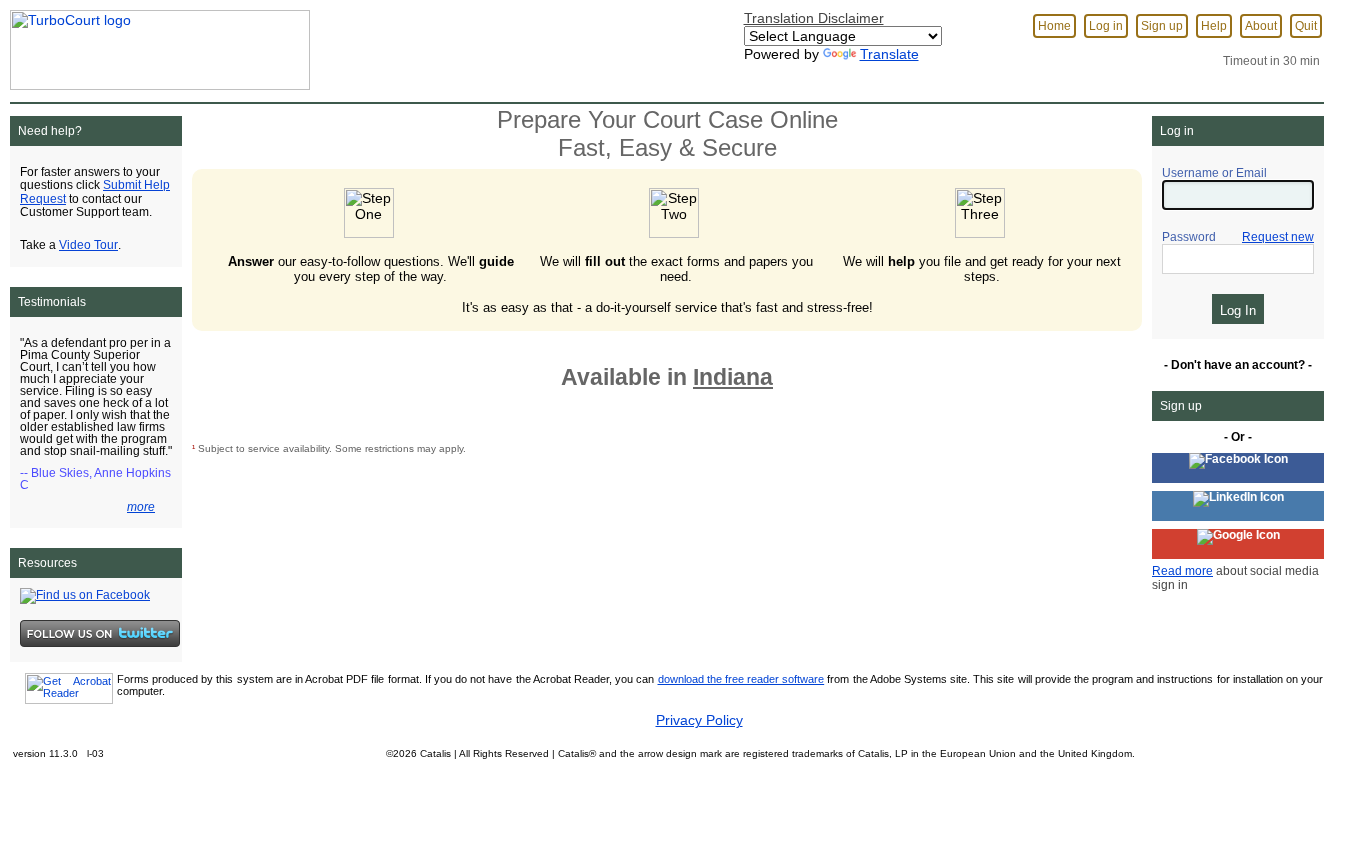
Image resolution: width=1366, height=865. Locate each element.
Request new (1278, 237)
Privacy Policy (699, 720)
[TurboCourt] (155, 44)
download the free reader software (741, 679)
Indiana (733, 377)
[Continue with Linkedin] (1238, 506)
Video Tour (88, 245)
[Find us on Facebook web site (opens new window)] (85, 595)
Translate (889, 54)
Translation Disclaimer (814, 18)
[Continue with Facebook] (1238, 468)
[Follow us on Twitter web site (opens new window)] (100, 633)
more (141, 507)
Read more (1182, 571)
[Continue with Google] (1238, 544)
